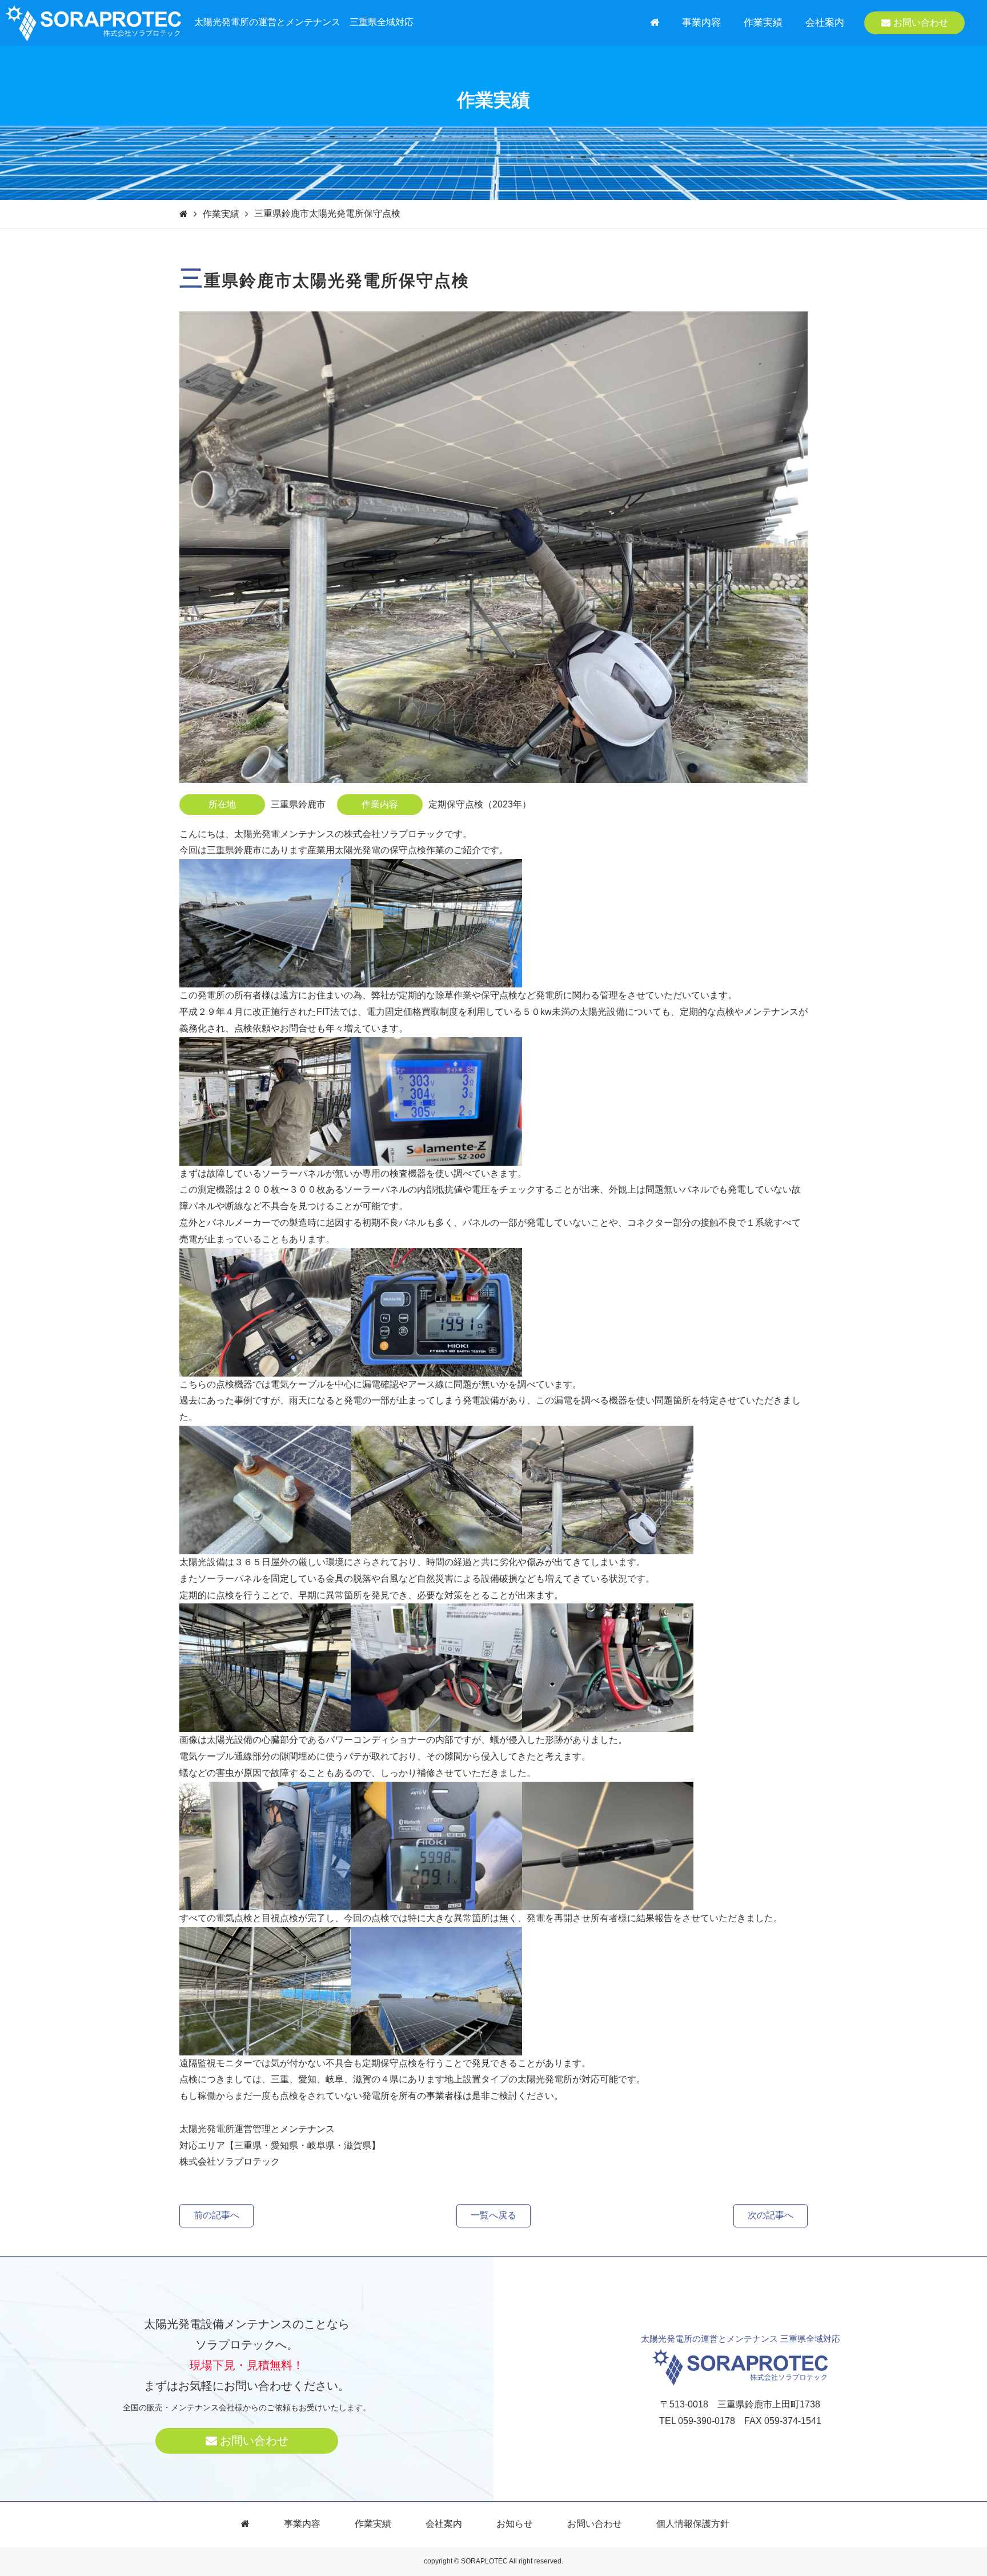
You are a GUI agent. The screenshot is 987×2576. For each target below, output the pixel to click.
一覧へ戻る (493, 2215)
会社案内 (825, 23)
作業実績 (763, 23)
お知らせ (515, 2524)
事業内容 (701, 23)
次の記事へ (771, 2215)
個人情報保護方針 (693, 2524)
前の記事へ (216, 2215)
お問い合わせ (921, 23)
